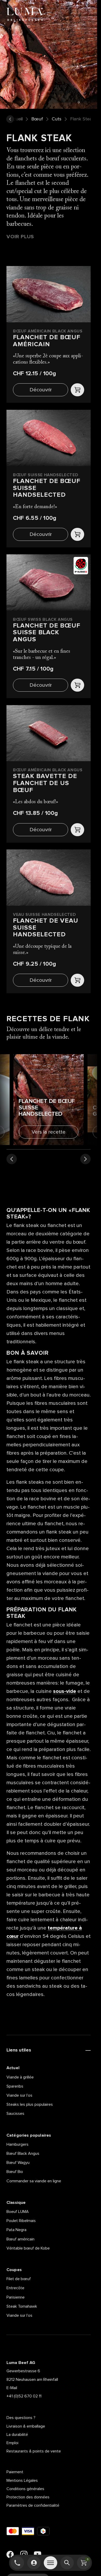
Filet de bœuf (19, 2279)
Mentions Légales (22, 2480)
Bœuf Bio (15, 2172)
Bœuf (37, 119)
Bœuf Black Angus (23, 2154)
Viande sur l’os (19, 2095)
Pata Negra (16, 2230)
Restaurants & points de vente (34, 2451)
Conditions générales (25, 2489)
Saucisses (15, 2114)
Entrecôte (15, 2288)
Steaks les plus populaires (30, 2104)
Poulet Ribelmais (21, 2221)
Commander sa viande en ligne (34, 2181)
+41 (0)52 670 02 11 (24, 2396)
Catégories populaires (29, 2135)
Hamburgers (17, 2144)
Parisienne (16, 2297)
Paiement (15, 2472)
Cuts (57, 119)
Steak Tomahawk (22, 2306)
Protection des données (28, 2497)
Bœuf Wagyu (18, 2163)
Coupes (14, 2270)
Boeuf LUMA (18, 2212)
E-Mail (12, 2388)
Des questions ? (21, 2418)
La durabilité (17, 2435)
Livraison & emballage (26, 2426)
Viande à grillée (20, 2077)
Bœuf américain (20, 2239)
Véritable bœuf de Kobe (28, 2248)
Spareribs (15, 2086)
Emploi (12, 2443)
